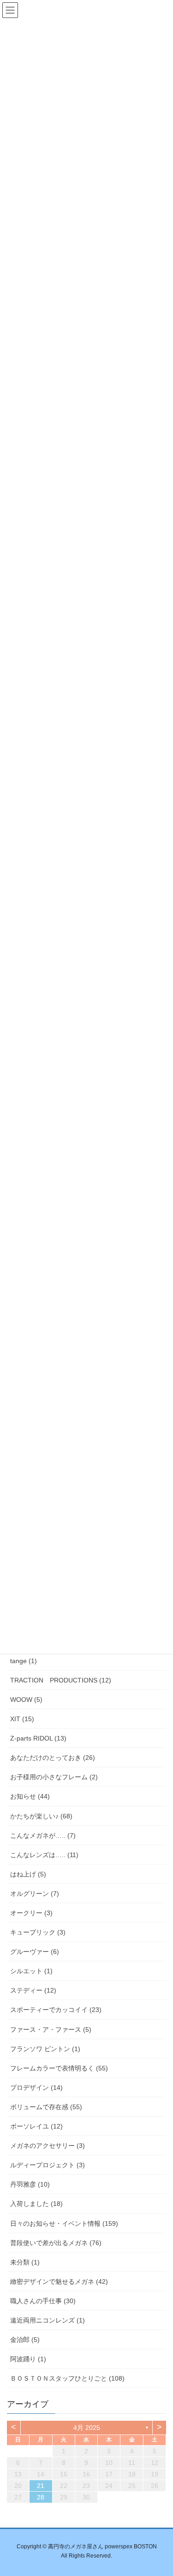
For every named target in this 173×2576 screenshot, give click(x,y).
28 (41, 2497)
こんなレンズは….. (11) (44, 1855)
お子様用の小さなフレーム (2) (54, 1777)
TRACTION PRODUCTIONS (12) (61, 1680)
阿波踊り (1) (28, 2359)
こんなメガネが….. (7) (43, 1835)
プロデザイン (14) (36, 2088)
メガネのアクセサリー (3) (48, 2146)
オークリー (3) (31, 1913)
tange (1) (24, 1661)
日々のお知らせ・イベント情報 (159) (64, 2223)
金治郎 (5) (25, 2340)
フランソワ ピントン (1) (45, 2049)
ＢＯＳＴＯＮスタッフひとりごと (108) (67, 2378)
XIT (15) (22, 1719)
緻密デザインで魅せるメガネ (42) (59, 2282)
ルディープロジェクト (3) (48, 2165)
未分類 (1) (25, 2262)
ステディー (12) (33, 1990)
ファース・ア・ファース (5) (51, 2029)
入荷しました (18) (36, 2204)
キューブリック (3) (38, 1932)
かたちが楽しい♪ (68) (41, 1816)
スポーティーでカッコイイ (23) (56, 2010)
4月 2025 (87, 2428)
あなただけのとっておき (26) (53, 1758)
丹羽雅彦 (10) (30, 2184)
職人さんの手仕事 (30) (43, 2301)
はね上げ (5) (28, 1874)
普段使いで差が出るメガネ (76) (56, 2243)
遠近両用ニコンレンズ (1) (48, 2320)
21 (41, 2486)
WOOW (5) (26, 1700)
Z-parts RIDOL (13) (38, 1738)
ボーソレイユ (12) (36, 2126)
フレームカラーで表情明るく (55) (59, 2068)
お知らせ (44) (30, 1796)
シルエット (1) (31, 1971)
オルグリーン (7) (35, 1894)
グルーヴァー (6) (35, 1952)
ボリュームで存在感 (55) (46, 2107)
